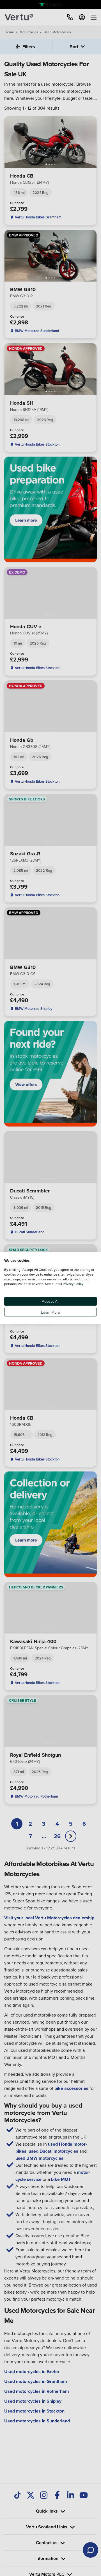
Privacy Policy (73, 1284)
